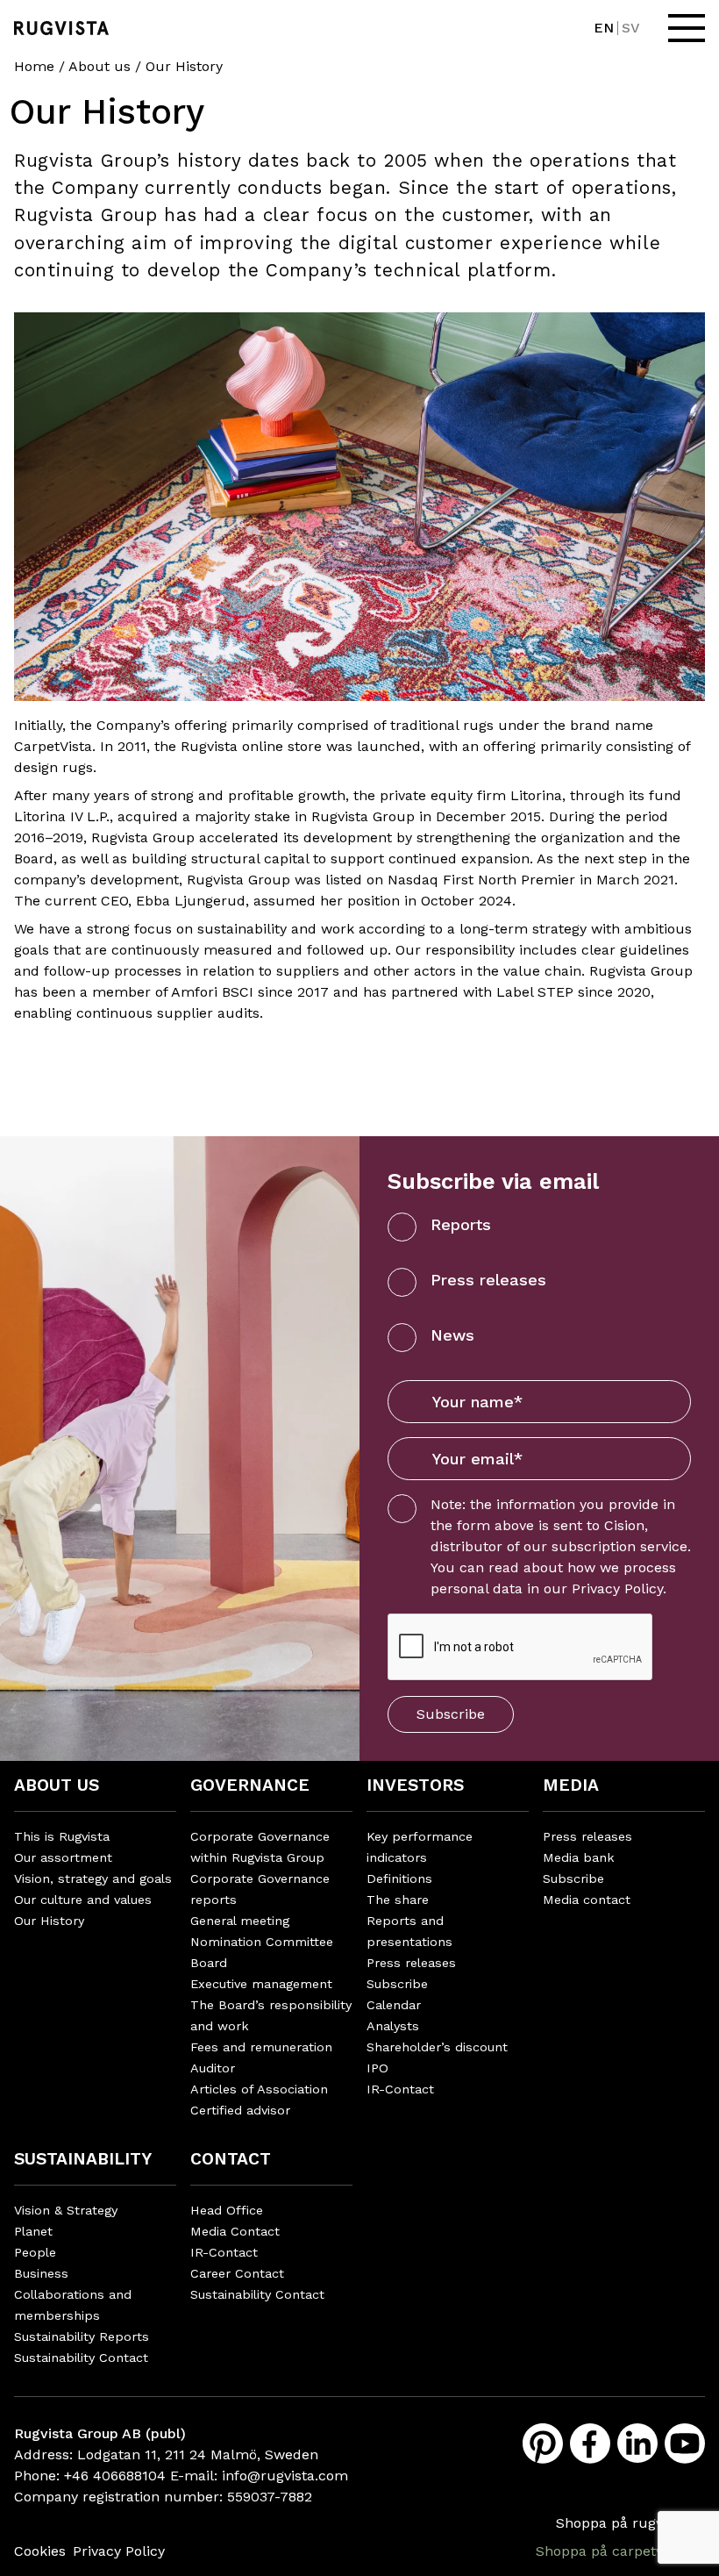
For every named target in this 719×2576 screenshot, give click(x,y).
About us (100, 66)
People (35, 2252)
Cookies (40, 2551)
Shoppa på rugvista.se (630, 2523)
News (452, 1335)
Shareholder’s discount (437, 2047)
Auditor (213, 2068)
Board (209, 1963)
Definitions (399, 1878)
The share (398, 1900)
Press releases (488, 1280)
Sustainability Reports (82, 2336)
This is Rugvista (62, 1836)
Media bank (579, 1857)
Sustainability (83, 2159)
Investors (415, 1785)
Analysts (393, 2026)
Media (571, 1785)
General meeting (240, 1921)
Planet (33, 2231)
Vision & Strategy (66, 2210)
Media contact (587, 1900)
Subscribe (451, 1714)
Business (41, 2273)
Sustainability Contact (81, 2358)
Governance (250, 1785)
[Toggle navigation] (687, 28)
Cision (624, 1525)
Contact (231, 2159)
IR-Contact (400, 2089)
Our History (49, 1921)
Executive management (261, 1984)
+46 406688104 (115, 2476)
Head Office (227, 2210)
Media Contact (235, 2231)
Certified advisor (240, 2110)
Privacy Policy (617, 1589)
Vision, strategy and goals (93, 1878)
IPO (377, 2068)
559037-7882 (270, 2497)
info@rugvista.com (285, 2476)
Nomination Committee (262, 1942)
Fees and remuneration (261, 2047)
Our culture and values (83, 1900)
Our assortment (63, 1857)
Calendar (394, 2005)
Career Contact (237, 2273)
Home (34, 66)
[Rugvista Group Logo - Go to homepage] (61, 28)
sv (631, 28)
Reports (461, 1224)
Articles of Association (259, 2089)
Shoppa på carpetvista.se (620, 2551)
